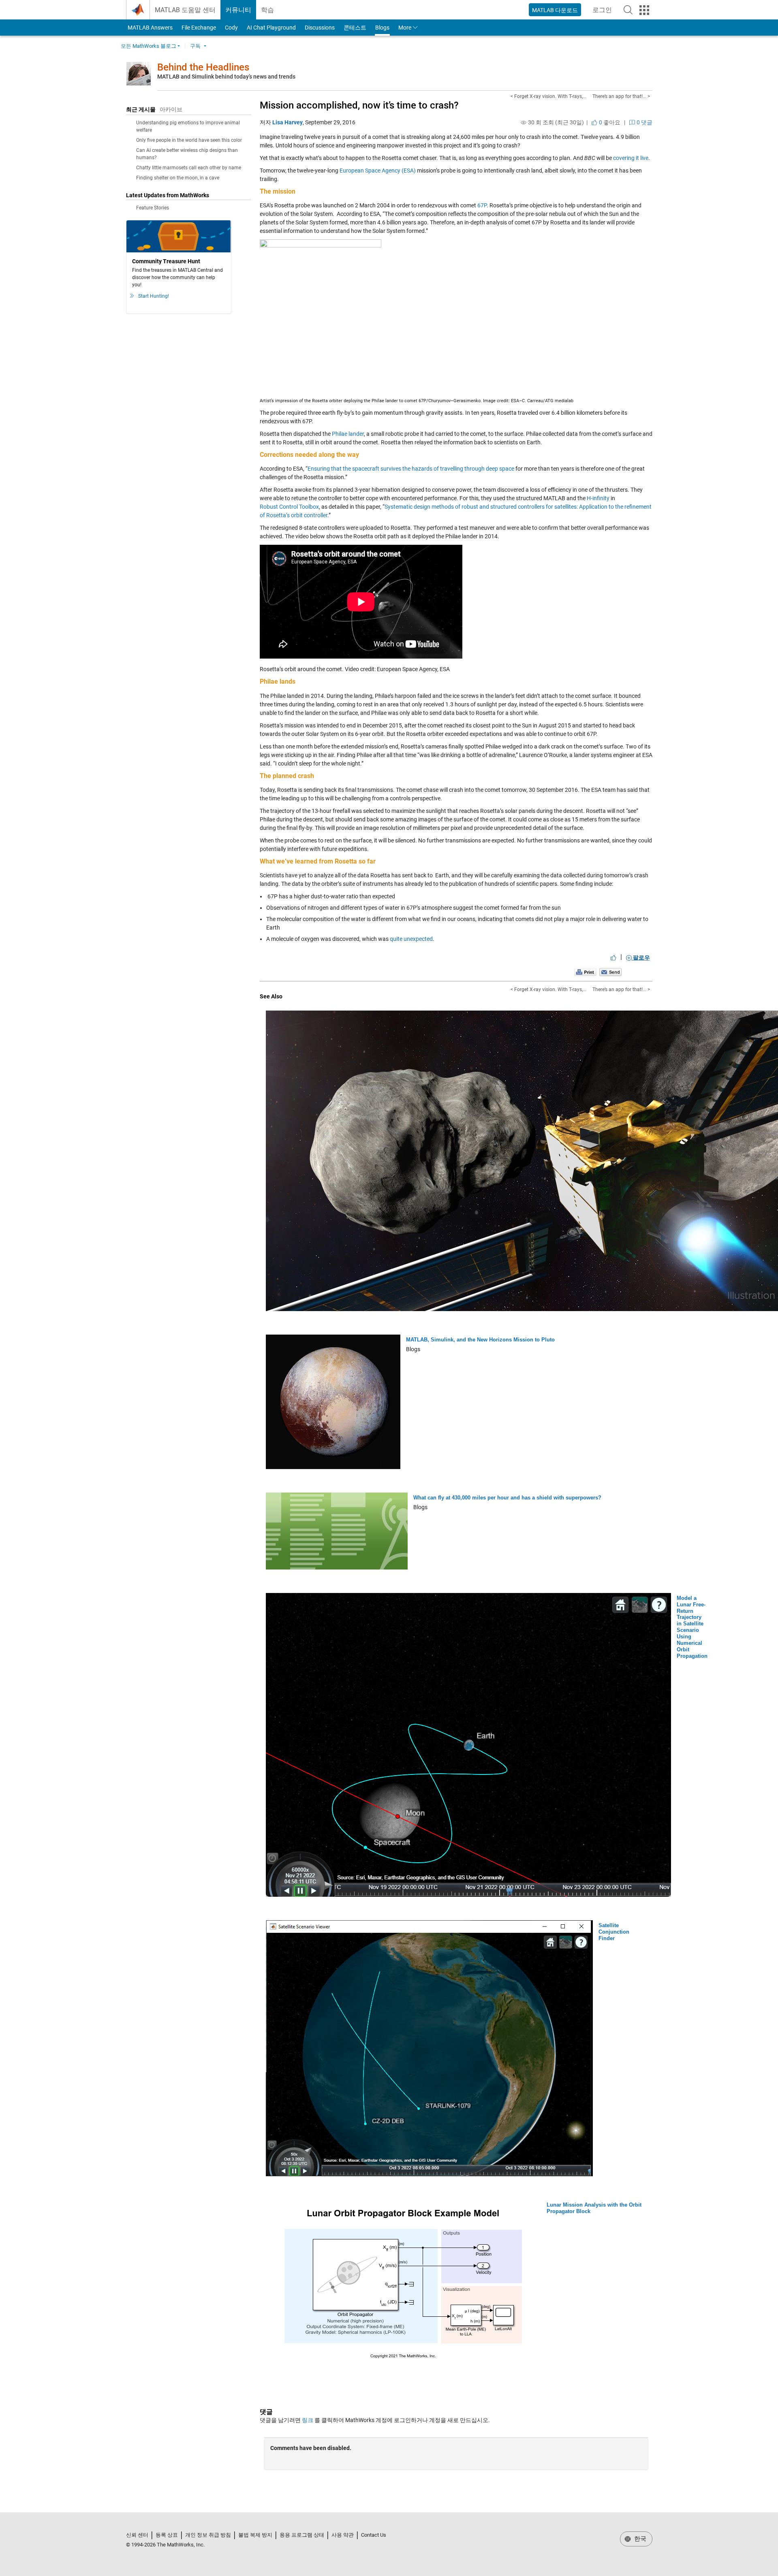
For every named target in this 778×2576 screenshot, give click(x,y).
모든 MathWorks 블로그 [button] (149, 46)
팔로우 (641, 957)
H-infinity (598, 498)
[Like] (613, 957)
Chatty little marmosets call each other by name (189, 168)
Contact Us (374, 2535)
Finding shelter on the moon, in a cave (178, 178)
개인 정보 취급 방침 (208, 2535)
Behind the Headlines (203, 67)
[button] (628, 10)
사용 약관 (343, 2535)
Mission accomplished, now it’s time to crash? (359, 105)
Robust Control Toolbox (289, 507)
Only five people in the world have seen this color (189, 140)
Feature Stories (153, 208)
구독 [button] (195, 46)
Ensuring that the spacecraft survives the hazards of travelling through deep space (411, 469)
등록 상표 (167, 2535)
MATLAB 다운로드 (555, 10)
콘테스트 (355, 28)
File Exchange (199, 28)
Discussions (320, 28)
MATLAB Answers (150, 28)
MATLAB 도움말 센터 (185, 10)
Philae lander (348, 434)
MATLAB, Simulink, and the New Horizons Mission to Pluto (480, 1340)
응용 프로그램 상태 (302, 2535)
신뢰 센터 (137, 2535)
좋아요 (609, 122)
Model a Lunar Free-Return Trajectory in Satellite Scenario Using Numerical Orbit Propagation (692, 1627)
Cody (231, 28)
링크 (308, 2420)
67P (482, 205)
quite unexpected (411, 939)
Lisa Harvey (287, 122)
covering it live (631, 158)
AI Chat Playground (271, 28)
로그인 (605, 12)
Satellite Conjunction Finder (614, 1932)
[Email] (610, 972)
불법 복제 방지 (255, 2535)
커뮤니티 (238, 10)
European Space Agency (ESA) (378, 171)
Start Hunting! (154, 296)
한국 (639, 2539)
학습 (267, 10)
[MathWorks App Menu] (644, 10)
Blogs (382, 28)
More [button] (405, 28)
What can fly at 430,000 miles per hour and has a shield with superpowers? (507, 1498)
